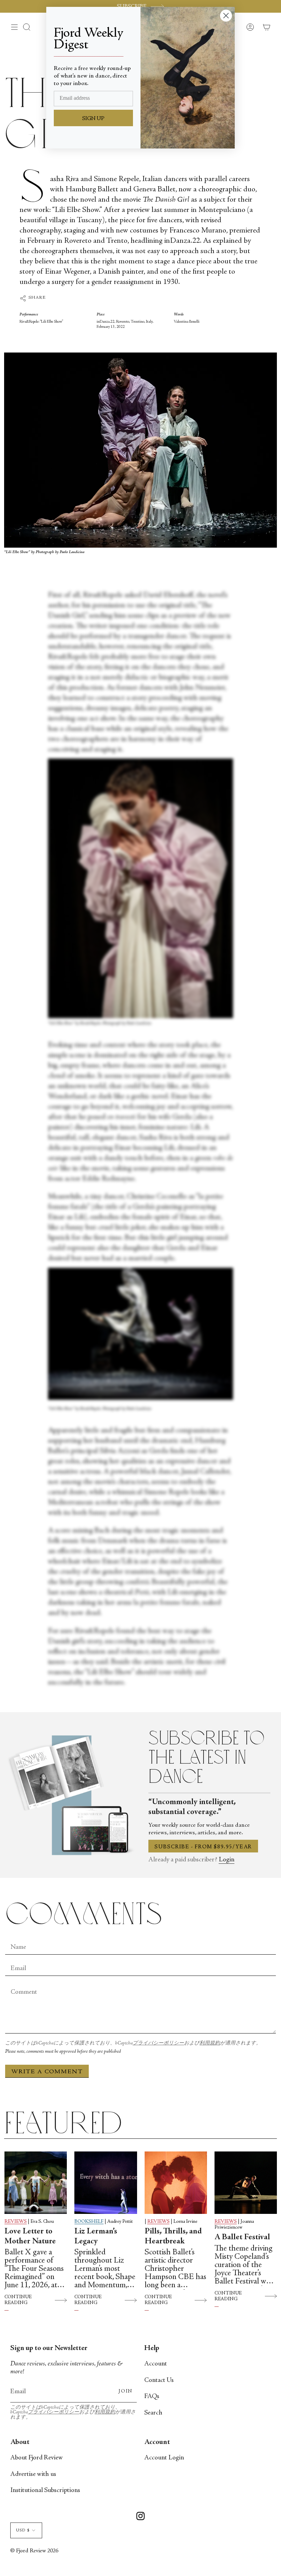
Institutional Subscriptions (45, 2490)
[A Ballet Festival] (246, 2183)
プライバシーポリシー (158, 2043)
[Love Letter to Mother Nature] (36, 2183)
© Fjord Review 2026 (34, 2551)
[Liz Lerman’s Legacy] (106, 2183)
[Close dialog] (226, 16)
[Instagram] (140, 2517)
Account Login (164, 2458)
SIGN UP (93, 119)
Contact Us (159, 2380)
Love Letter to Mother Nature (30, 2237)
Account (156, 2364)
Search (153, 2413)
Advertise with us (33, 2474)
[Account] (250, 27)
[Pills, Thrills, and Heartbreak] (176, 2183)
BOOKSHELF (89, 2222)
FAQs (152, 2396)
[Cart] (267, 27)
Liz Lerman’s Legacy (96, 2237)
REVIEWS (16, 2222)
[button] (27, 27)
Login (227, 1860)
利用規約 (210, 2043)
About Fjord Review (36, 2458)
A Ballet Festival (242, 2238)
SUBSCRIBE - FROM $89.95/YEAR (203, 1847)
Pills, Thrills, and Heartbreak (173, 2237)
